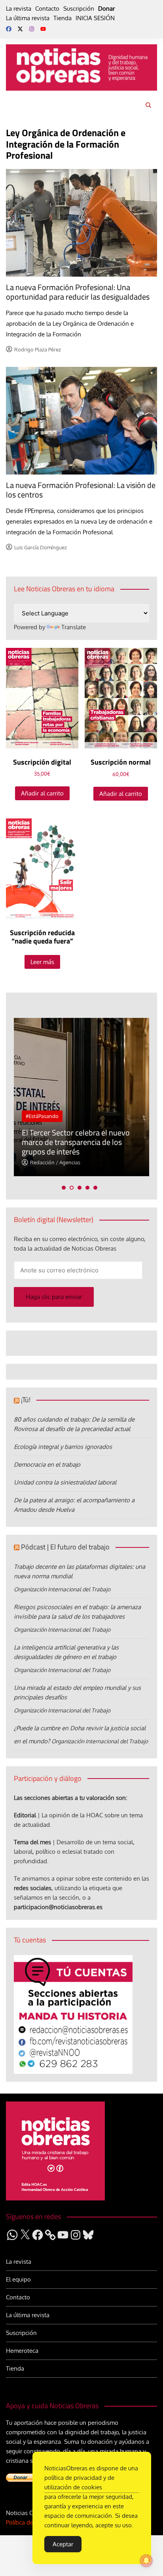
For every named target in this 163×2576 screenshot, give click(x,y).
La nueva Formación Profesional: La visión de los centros (81, 490)
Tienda (63, 18)
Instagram (32, 29)
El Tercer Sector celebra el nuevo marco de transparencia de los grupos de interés (76, 1142)
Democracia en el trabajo (47, 1465)
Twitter (20, 29)
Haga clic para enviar (54, 1297)
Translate (74, 627)
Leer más (42, 962)
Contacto (47, 9)
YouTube (43, 29)
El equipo (18, 2279)
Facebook (9, 29)
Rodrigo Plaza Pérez (38, 349)
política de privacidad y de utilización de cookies (79, 2482)
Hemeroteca (22, 2351)
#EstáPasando (42, 1116)
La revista (19, 9)
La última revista (28, 18)
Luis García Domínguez (41, 547)
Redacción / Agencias (55, 1162)
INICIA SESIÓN (95, 18)
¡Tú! (26, 1400)
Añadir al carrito (42, 793)
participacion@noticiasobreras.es (58, 1907)
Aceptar (63, 2544)
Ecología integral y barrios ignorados (63, 1447)
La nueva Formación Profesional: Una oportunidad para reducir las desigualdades (78, 292)
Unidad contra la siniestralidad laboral (65, 1482)
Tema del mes (32, 1842)
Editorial (25, 1815)
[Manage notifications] (146, 2561)
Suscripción (79, 9)
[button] (64, 1188)
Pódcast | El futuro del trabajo (65, 1547)
